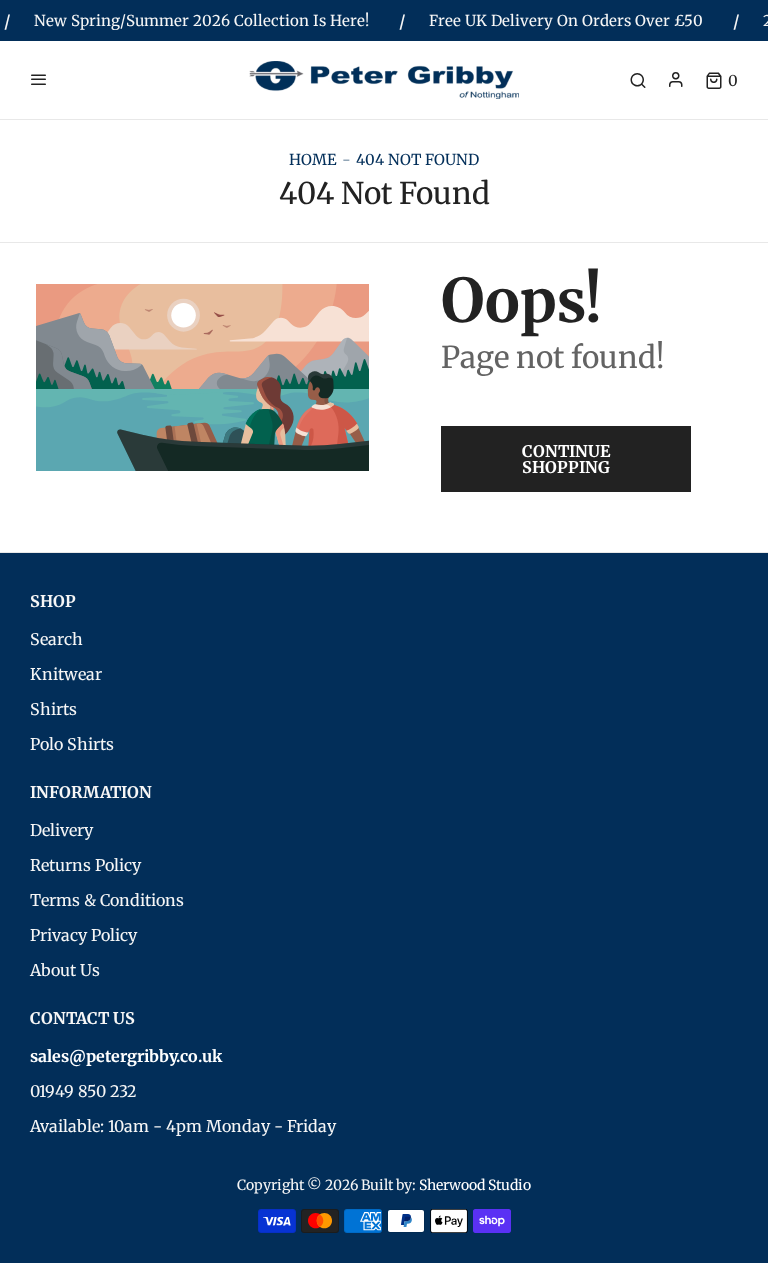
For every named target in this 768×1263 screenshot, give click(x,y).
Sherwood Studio (475, 1185)
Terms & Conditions (107, 900)
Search (56, 639)
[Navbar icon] (39, 80)
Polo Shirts (72, 744)
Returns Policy (85, 865)
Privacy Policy (83, 935)
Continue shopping (566, 459)
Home (313, 159)
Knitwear (66, 674)
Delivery (61, 830)
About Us (65, 970)
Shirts (53, 709)
